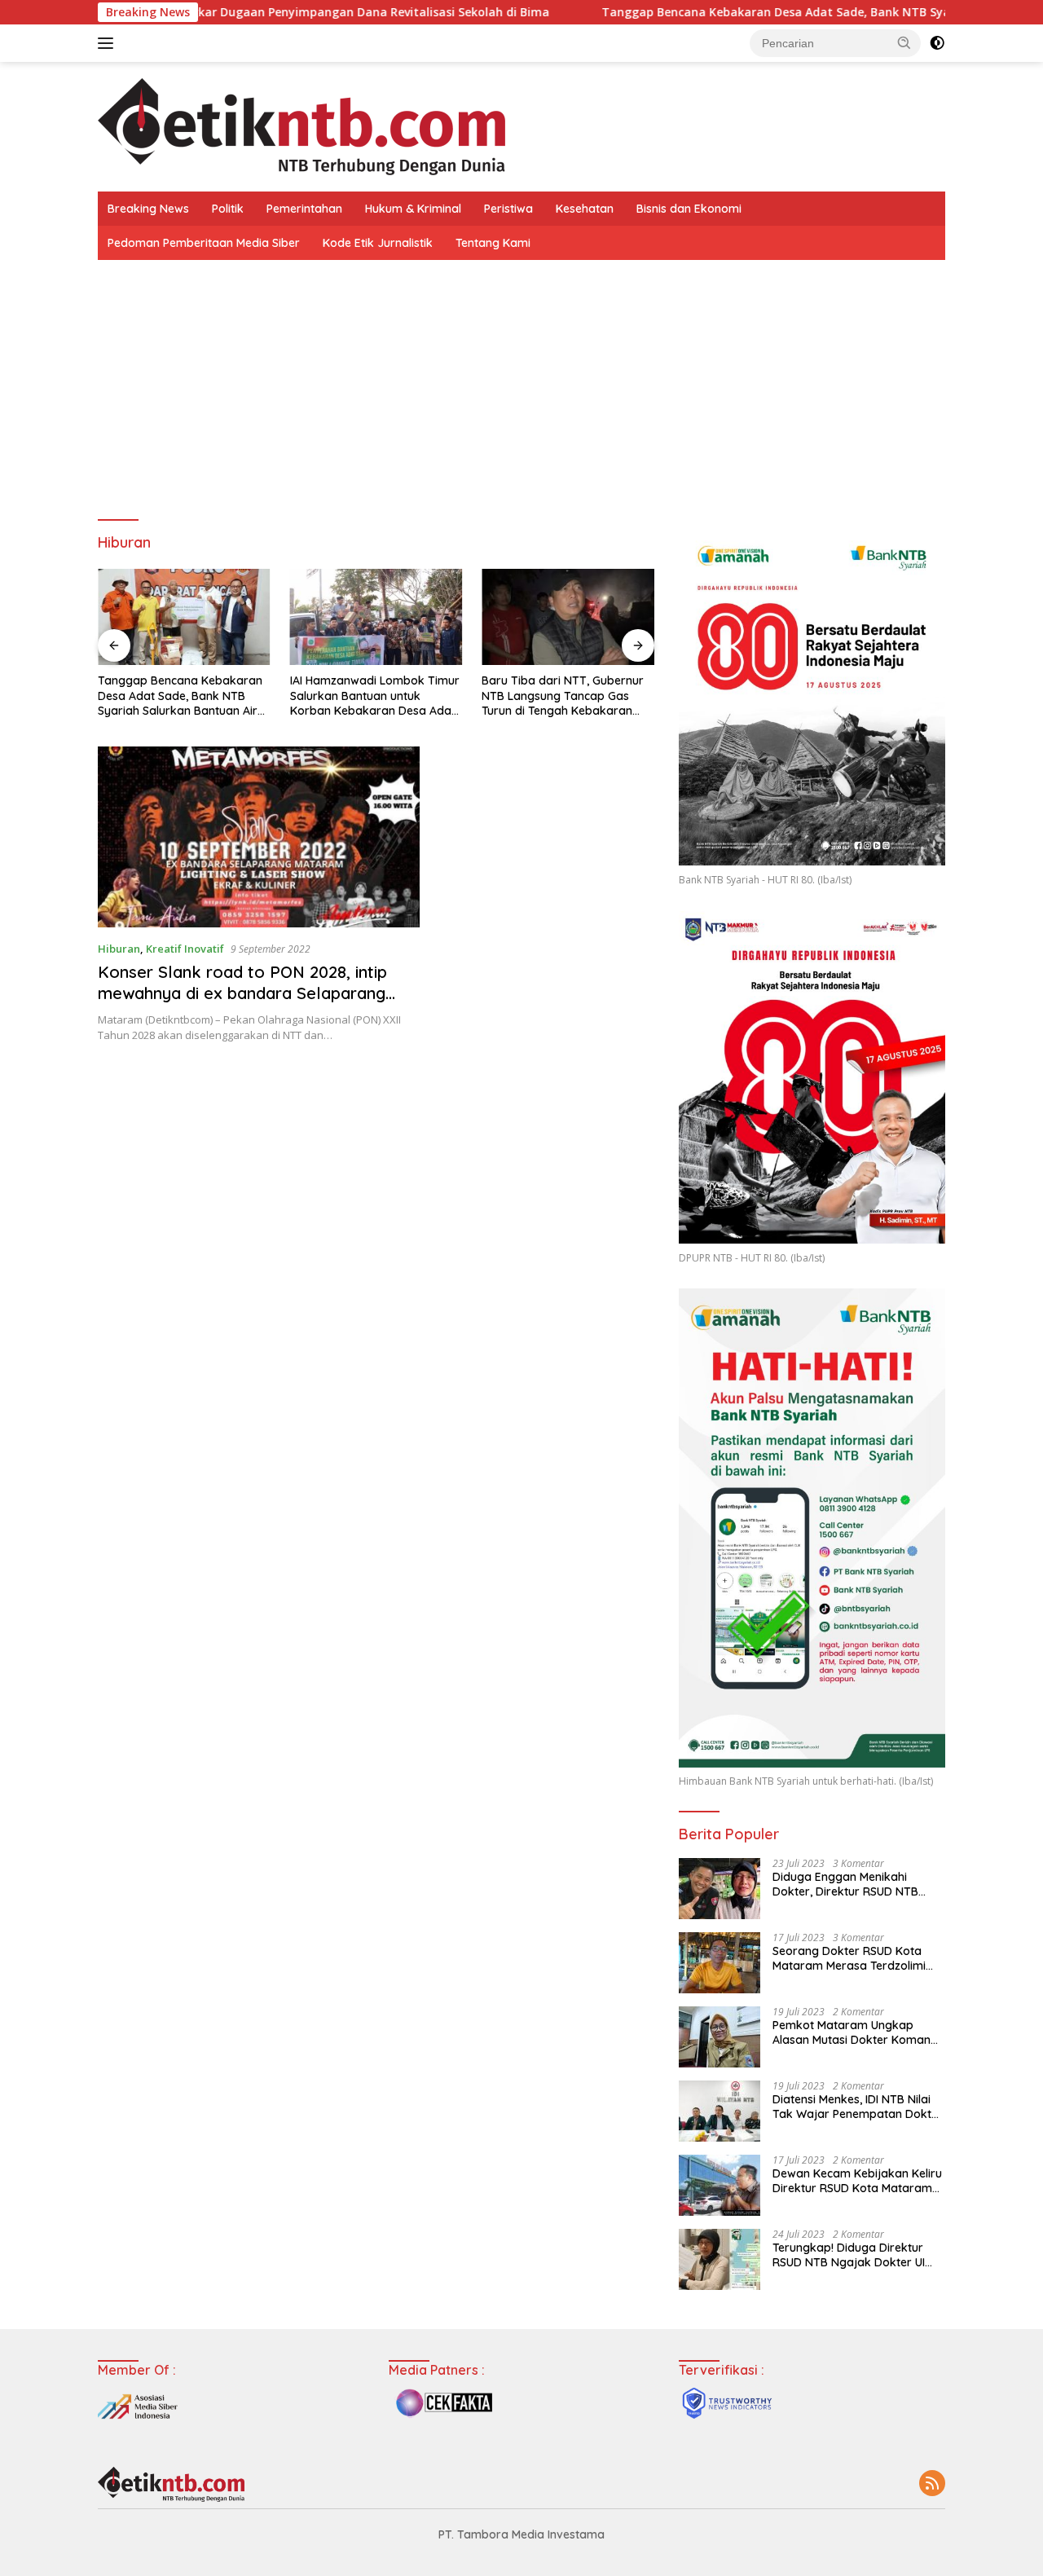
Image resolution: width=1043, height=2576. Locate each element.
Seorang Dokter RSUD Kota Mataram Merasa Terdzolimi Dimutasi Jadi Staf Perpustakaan (849, 1958)
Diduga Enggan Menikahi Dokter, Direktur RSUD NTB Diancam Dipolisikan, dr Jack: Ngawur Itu (852, 1884)
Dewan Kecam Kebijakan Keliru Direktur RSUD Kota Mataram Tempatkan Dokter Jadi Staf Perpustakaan (857, 2181)
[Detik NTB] (301, 125)
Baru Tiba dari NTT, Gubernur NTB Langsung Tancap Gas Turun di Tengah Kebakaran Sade (563, 696)
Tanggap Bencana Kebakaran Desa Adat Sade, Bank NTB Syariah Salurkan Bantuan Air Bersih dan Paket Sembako (180, 696)
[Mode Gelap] (937, 43)
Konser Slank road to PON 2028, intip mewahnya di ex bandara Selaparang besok (242, 993)
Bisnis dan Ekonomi (689, 209)
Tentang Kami (493, 243)
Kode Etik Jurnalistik (378, 243)
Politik (228, 209)
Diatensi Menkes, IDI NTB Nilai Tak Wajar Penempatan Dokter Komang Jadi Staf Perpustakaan (858, 2107)
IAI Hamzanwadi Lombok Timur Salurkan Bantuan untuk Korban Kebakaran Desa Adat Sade (375, 696)
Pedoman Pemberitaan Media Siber (204, 243)
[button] (904, 42)
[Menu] (109, 43)
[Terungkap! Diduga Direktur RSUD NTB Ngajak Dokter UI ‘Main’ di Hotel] (720, 2259)
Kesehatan (585, 209)
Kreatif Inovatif (185, 949)
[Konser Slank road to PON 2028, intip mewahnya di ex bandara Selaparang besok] (259, 837)
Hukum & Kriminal (413, 209)
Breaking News (148, 209)
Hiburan (119, 949)
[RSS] (932, 2484)
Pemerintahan (304, 209)
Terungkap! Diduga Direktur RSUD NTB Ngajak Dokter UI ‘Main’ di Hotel (849, 2255)
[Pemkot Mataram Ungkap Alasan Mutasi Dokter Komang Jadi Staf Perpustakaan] (720, 2037)
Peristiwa (508, 209)
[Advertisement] (521, 382)
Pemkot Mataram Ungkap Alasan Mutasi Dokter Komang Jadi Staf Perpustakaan (855, 2032)
